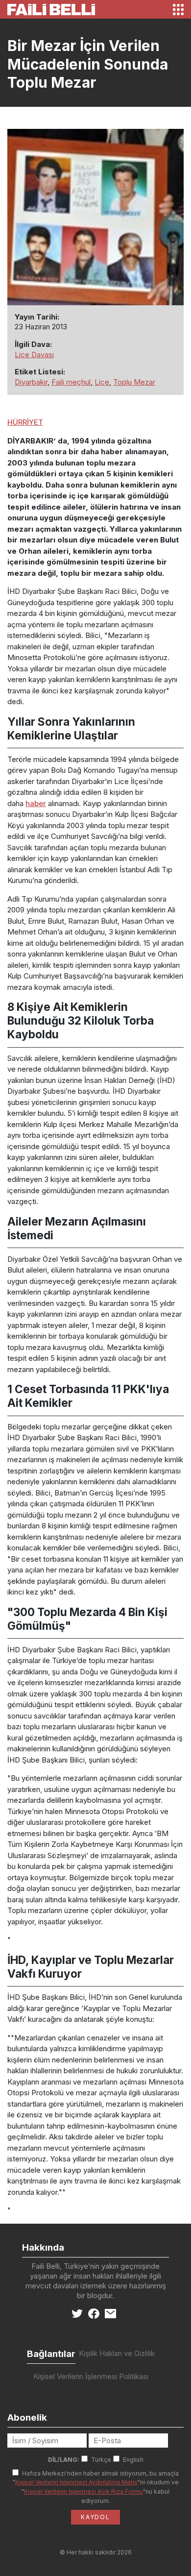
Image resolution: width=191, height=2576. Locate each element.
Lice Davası (34, 355)
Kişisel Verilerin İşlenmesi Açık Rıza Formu (84, 2491)
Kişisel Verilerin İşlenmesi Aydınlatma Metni (76, 2482)
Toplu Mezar (134, 382)
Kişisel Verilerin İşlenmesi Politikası (91, 2376)
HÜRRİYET (25, 422)
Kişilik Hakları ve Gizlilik (117, 2353)
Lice (102, 382)
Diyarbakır (31, 382)
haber (36, 803)
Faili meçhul (71, 382)
